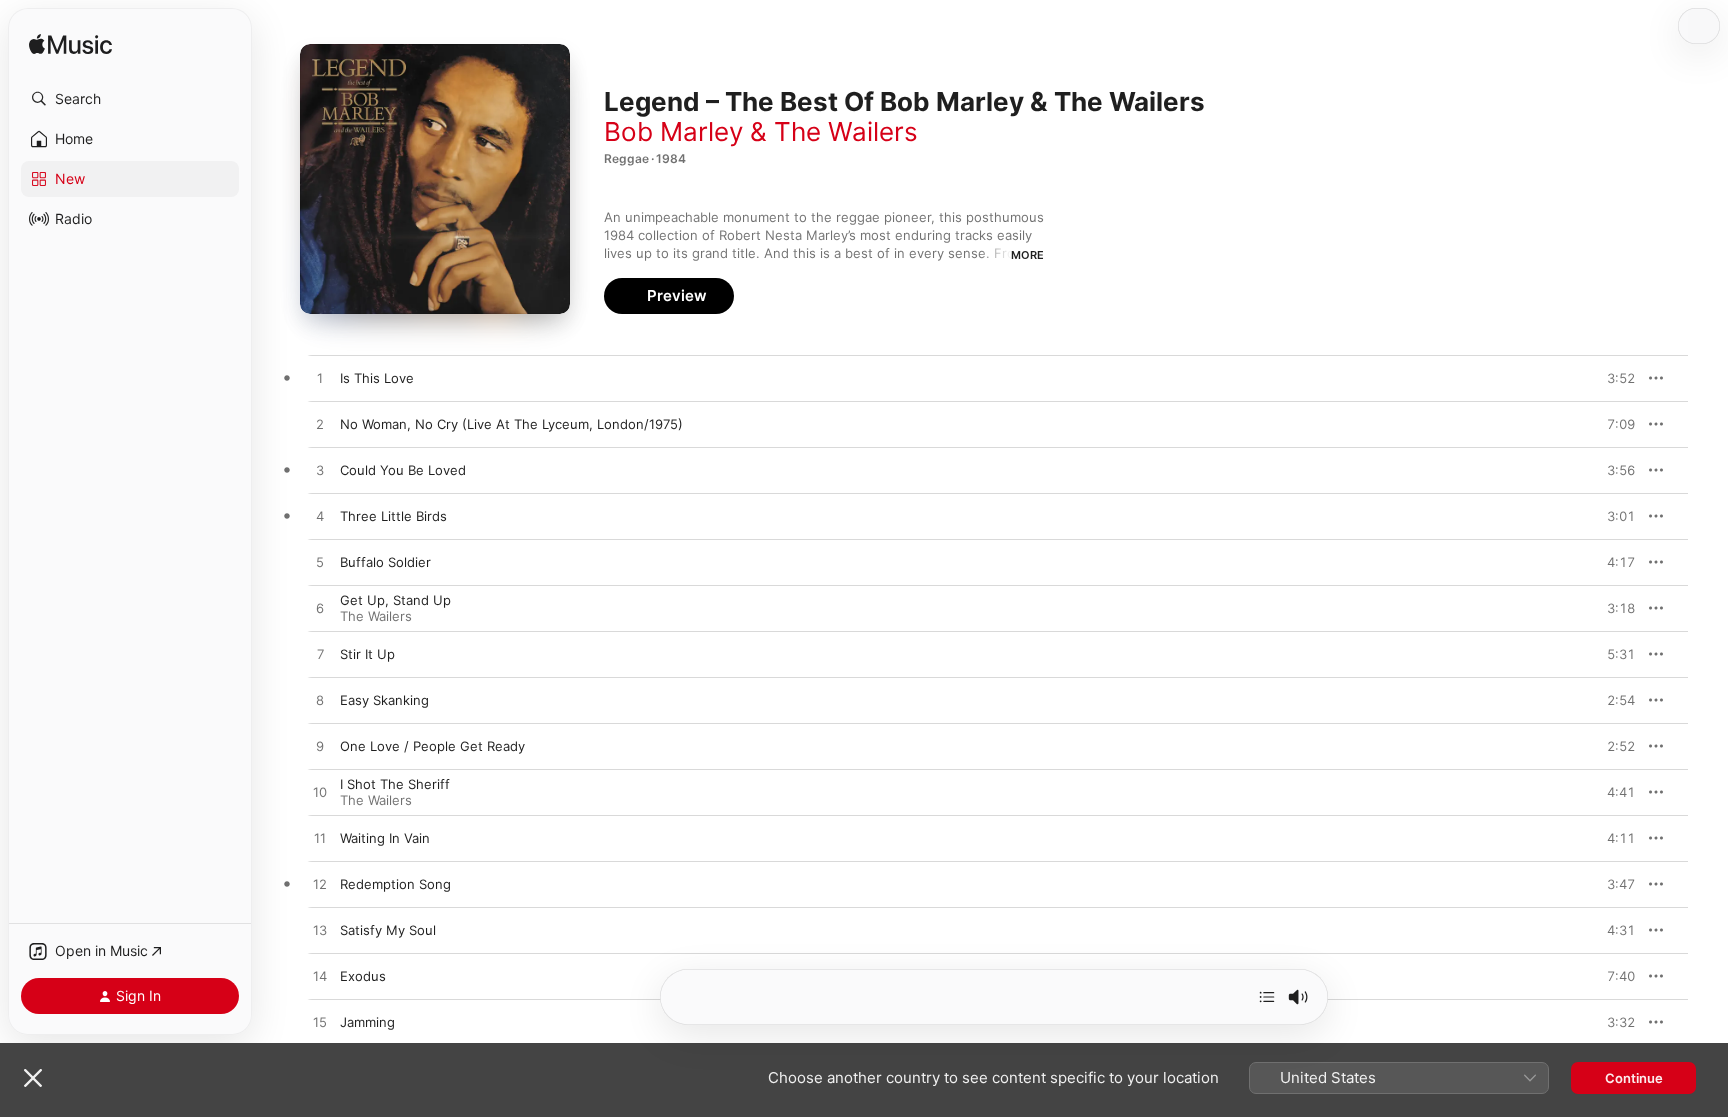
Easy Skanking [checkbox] (384, 700)
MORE (1027, 255)
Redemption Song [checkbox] (395, 884)
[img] (70, 45)
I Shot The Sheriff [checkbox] (395, 784)
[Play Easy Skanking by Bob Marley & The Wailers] (320, 701)
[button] (130, 99)
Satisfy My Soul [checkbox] (388, 930)
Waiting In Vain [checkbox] (385, 838)
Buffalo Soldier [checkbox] (385, 562)
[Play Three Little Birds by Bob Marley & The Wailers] (320, 517)
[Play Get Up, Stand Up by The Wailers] (320, 609)
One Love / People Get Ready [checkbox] (432, 746)
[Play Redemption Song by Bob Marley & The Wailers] (320, 885)
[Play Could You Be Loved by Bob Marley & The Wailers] (320, 471)
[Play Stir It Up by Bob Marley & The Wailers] (320, 655)
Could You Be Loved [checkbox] (403, 470)
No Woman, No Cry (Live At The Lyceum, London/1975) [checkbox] (511, 424)
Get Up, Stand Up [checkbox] (395, 600)
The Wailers (376, 616)
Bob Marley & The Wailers (761, 131)
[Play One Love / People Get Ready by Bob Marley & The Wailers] (320, 747)
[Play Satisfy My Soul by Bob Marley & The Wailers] (320, 931)
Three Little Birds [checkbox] (393, 516)
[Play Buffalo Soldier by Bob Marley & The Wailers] (320, 563)
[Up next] (1267, 997)
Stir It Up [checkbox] (367, 654)
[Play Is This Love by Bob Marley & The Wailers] (320, 379)
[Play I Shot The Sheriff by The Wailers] (320, 793)
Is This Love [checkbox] (377, 378)
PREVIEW (1613, 378)
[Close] (33, 1078)
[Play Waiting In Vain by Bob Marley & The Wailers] (320, 839)
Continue (1634, 1078)
